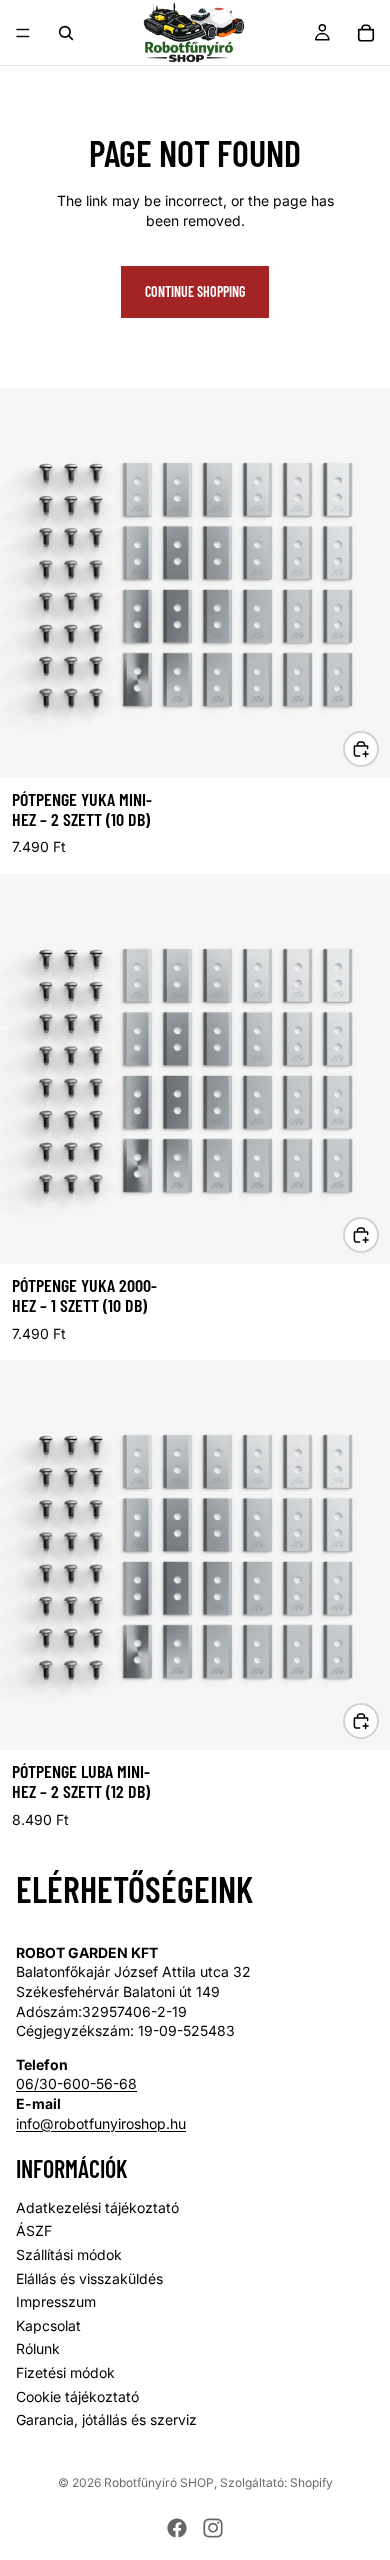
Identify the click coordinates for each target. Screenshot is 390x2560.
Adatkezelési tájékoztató (97, 2207)
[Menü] (23, 33)
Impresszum (56, 2302)
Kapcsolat (48, 2325)
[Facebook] (177, 2528)
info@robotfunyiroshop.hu (101, 2123)
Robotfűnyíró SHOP (159, 2482)
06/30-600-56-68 (76, 2084)
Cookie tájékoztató (77, 2396)
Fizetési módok (65, 2372)
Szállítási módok (69, 2254)
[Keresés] (66, 33)
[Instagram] (213, 2528)
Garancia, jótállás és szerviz (106, 2420)
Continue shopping (195, 291)
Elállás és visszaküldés (89, 2278)
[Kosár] (366, 33)
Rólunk (38, 2349)
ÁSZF (34, 2231)
